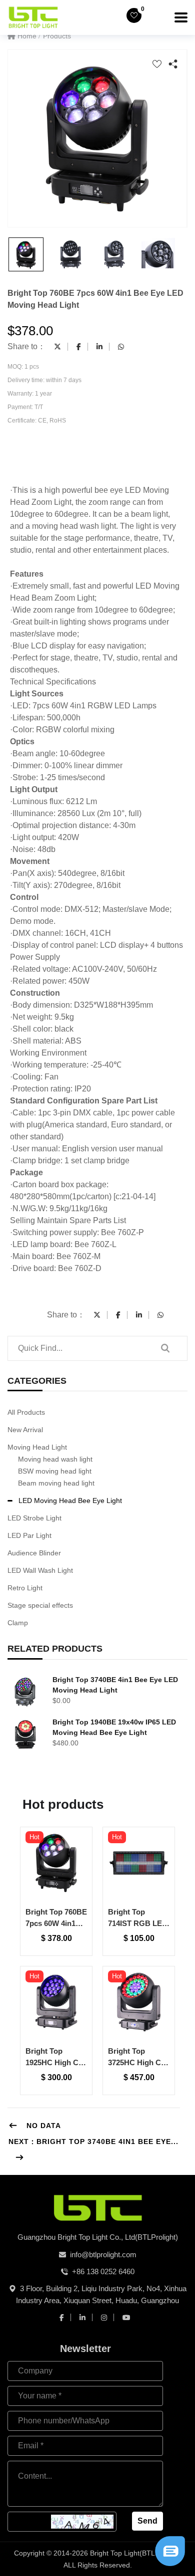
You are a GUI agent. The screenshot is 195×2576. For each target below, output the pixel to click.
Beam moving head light (56, 1483)
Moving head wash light (55, 1459)
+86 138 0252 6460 (103, 2271)
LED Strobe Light (34, 1518)
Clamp (18, 1623)
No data (42, 2126)
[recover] (170, 2550)
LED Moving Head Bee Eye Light (70, 1501)
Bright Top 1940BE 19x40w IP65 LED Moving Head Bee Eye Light (114, 1727)
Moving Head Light (37, 1447)
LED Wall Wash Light (40, 1570)
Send (147, 2521)
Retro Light (25, 1588)
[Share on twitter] (57, 347)
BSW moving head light (55, 1471)
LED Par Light (29, 1535)
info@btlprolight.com (103, 2254)
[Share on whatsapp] (121, 347)
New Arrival (25, 1430)
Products (57, 36)
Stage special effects (40, 1605)
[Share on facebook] (79, 347)
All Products (26, 1412)
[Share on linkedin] (99, 347)
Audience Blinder (34, 1553)
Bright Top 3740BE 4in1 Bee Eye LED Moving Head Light (115, 1685)
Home (26, 36)
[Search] (165, 1348)
